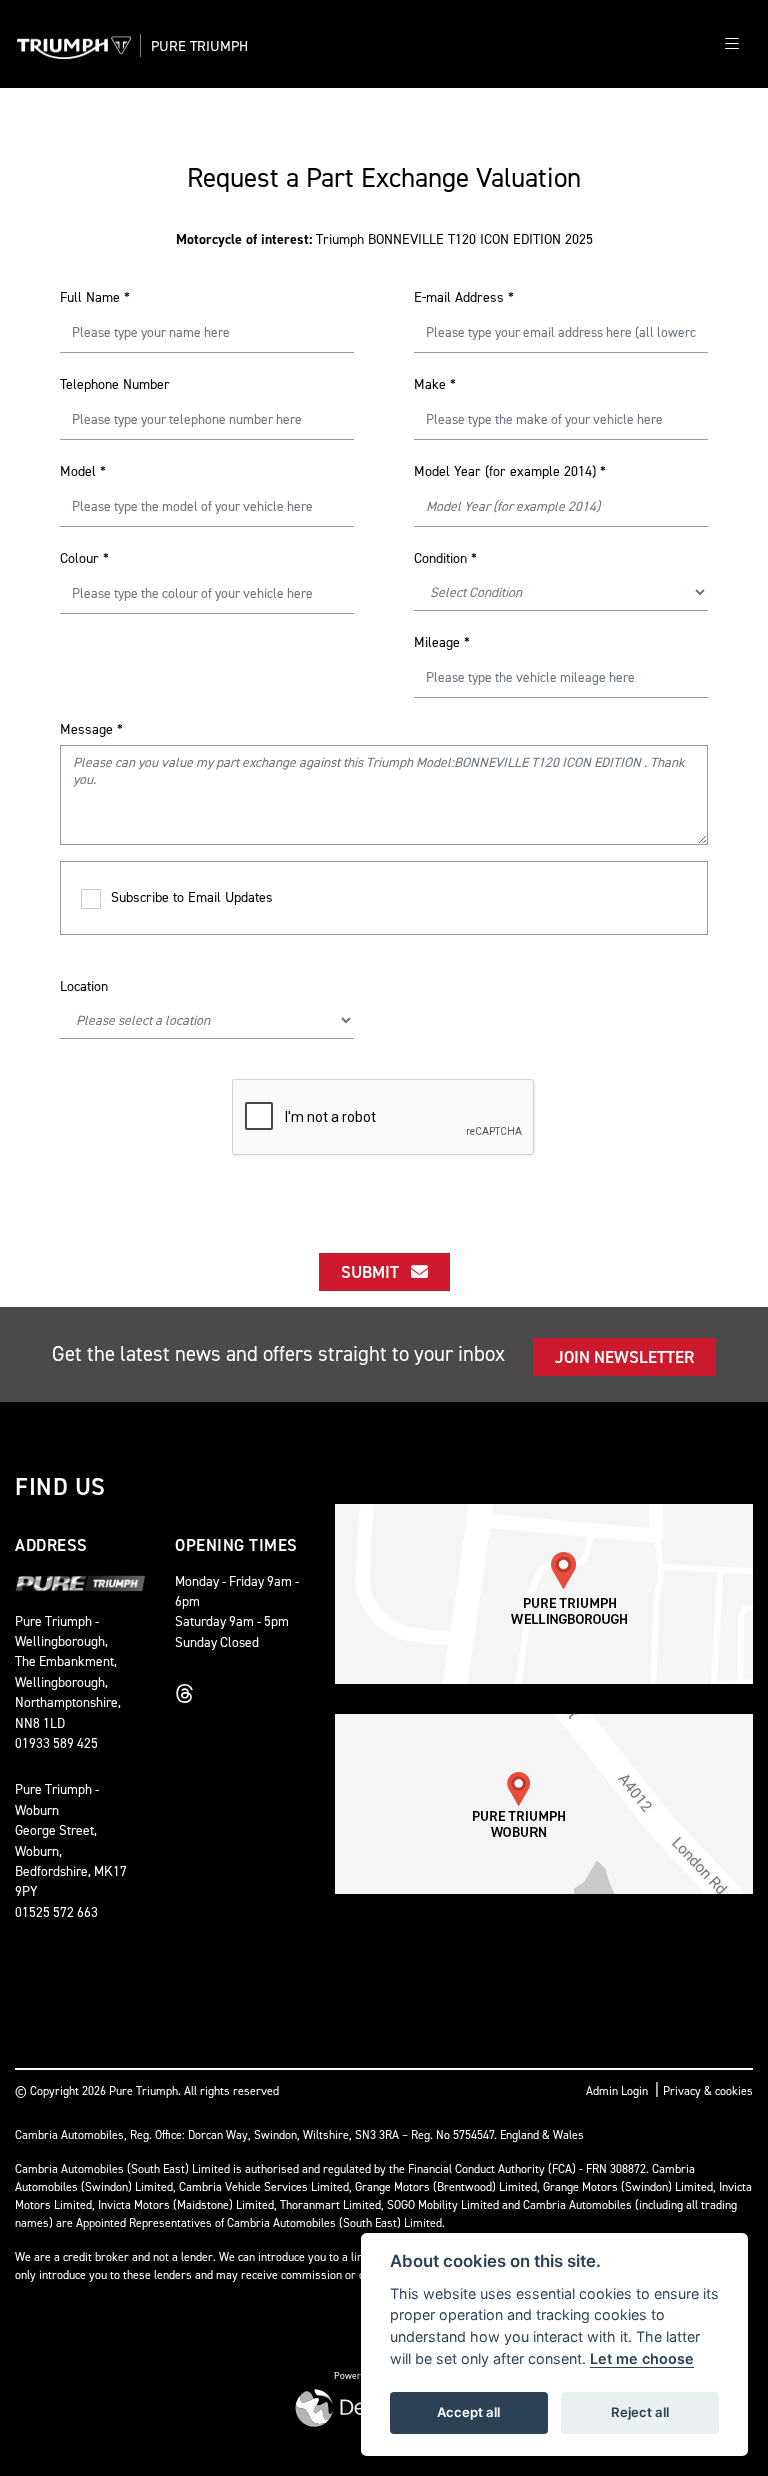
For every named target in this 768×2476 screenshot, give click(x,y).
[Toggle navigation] (732, 44)
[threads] (190, 1694)
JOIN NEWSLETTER (624, 1357)
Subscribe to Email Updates (192, 897)
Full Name (95, 297)
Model (83, 471)
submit (376, 1272)
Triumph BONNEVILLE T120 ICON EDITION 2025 (384, 239)
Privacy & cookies (708, 2091)
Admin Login (617, 2091)
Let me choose (642, 2358)
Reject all (640, 2412)
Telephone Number (115, 384)
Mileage (442, 642)
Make (435, 384)
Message (91, 729)
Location (84, 986)
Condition (445, 558)
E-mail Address (464, 297)
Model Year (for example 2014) (510, 471)
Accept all (468, 2412)
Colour (84, 558)
